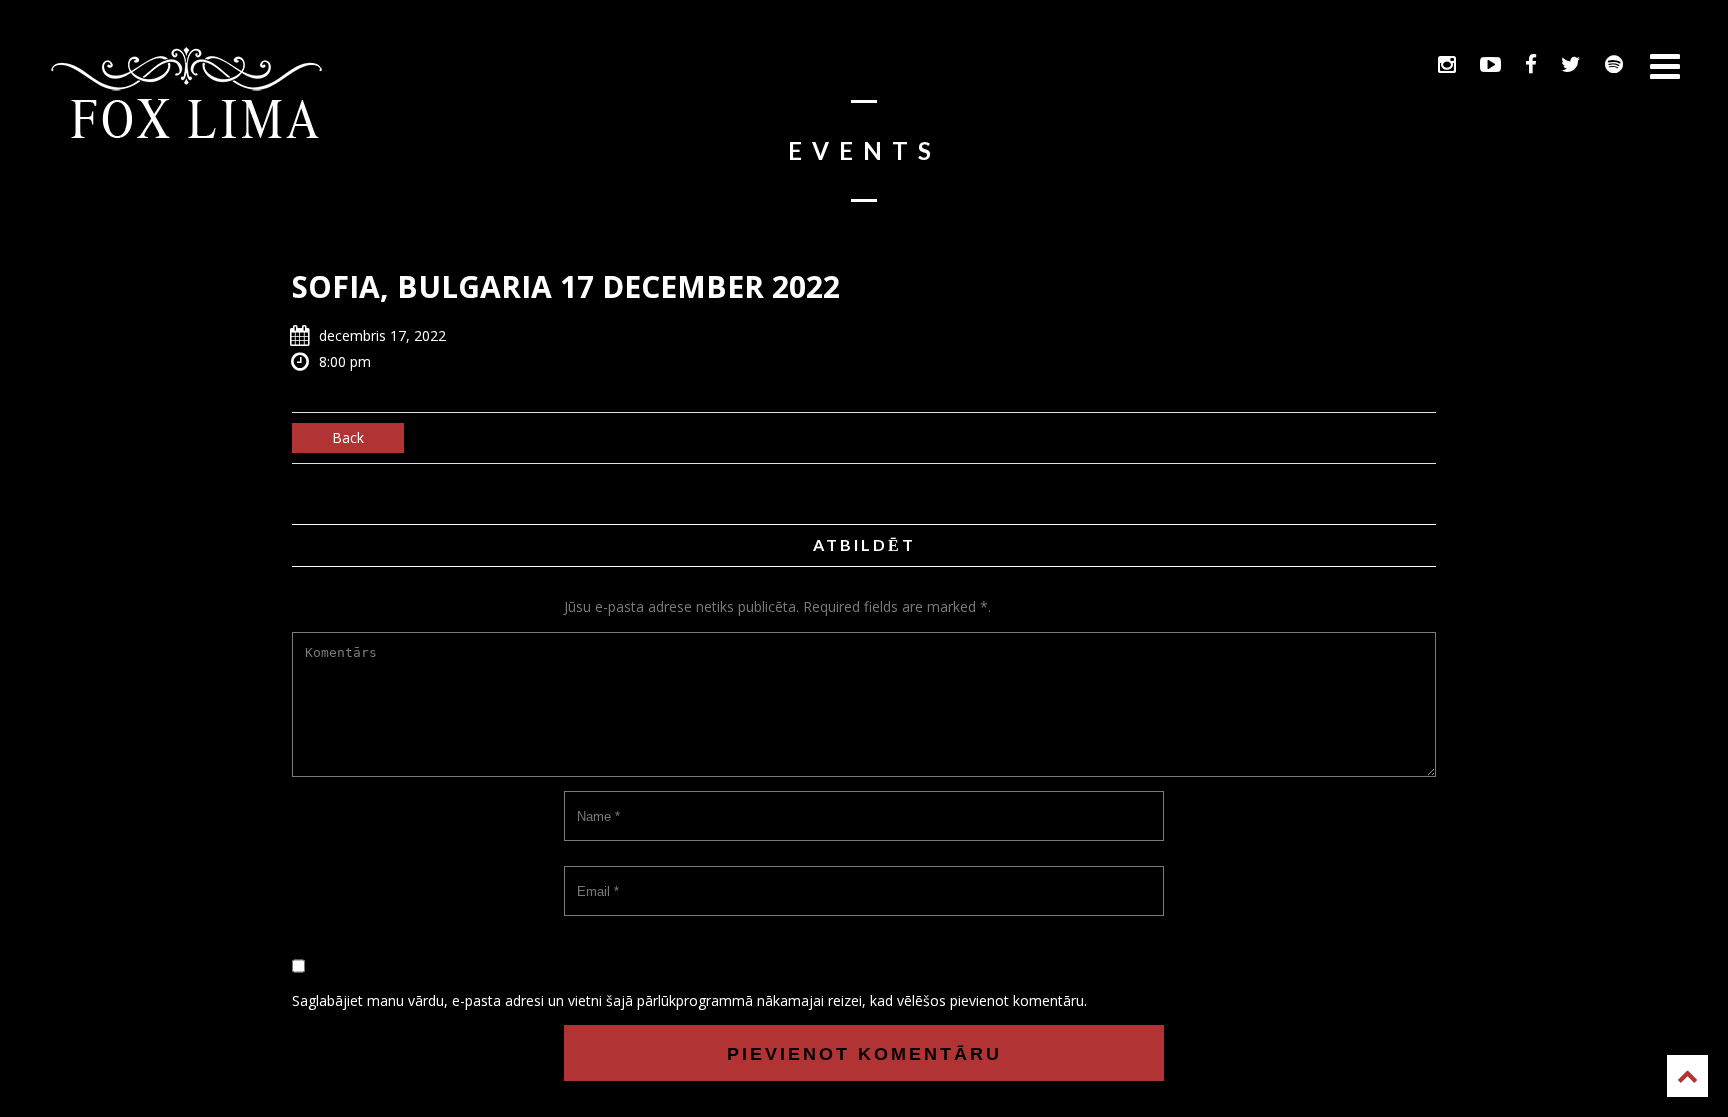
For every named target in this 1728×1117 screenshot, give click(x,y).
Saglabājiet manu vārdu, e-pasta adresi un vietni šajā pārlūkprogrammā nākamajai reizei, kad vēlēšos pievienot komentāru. (689, 1000)
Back (348, 437)
